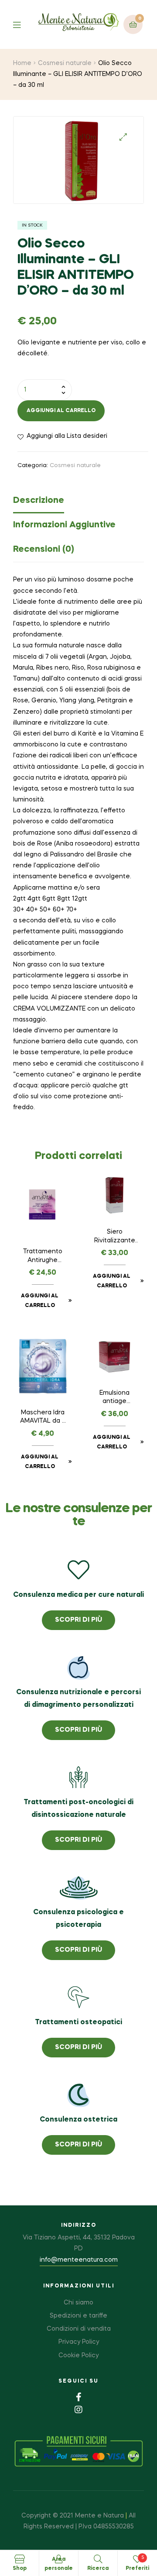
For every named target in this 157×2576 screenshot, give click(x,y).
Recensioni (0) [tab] (44, 550)
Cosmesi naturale (65, 63)
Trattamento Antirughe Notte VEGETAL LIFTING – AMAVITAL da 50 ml (43, 1257)
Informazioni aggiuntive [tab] (64, 525)
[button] (123, 137)
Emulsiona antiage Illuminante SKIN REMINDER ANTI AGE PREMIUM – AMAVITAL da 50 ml (114, 1398)
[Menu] (23, 24)
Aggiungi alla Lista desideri (67, 436)
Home (22, 63)
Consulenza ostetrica (78, 2120)
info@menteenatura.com (79, 2260)
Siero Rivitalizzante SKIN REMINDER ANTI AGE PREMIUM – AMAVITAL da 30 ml (114, 1237)
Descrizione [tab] (39, 501)
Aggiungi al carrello (61, 411)
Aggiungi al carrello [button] (40, 1301)
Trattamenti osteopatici (78, 2022)
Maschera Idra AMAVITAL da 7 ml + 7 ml (43, 1418)
